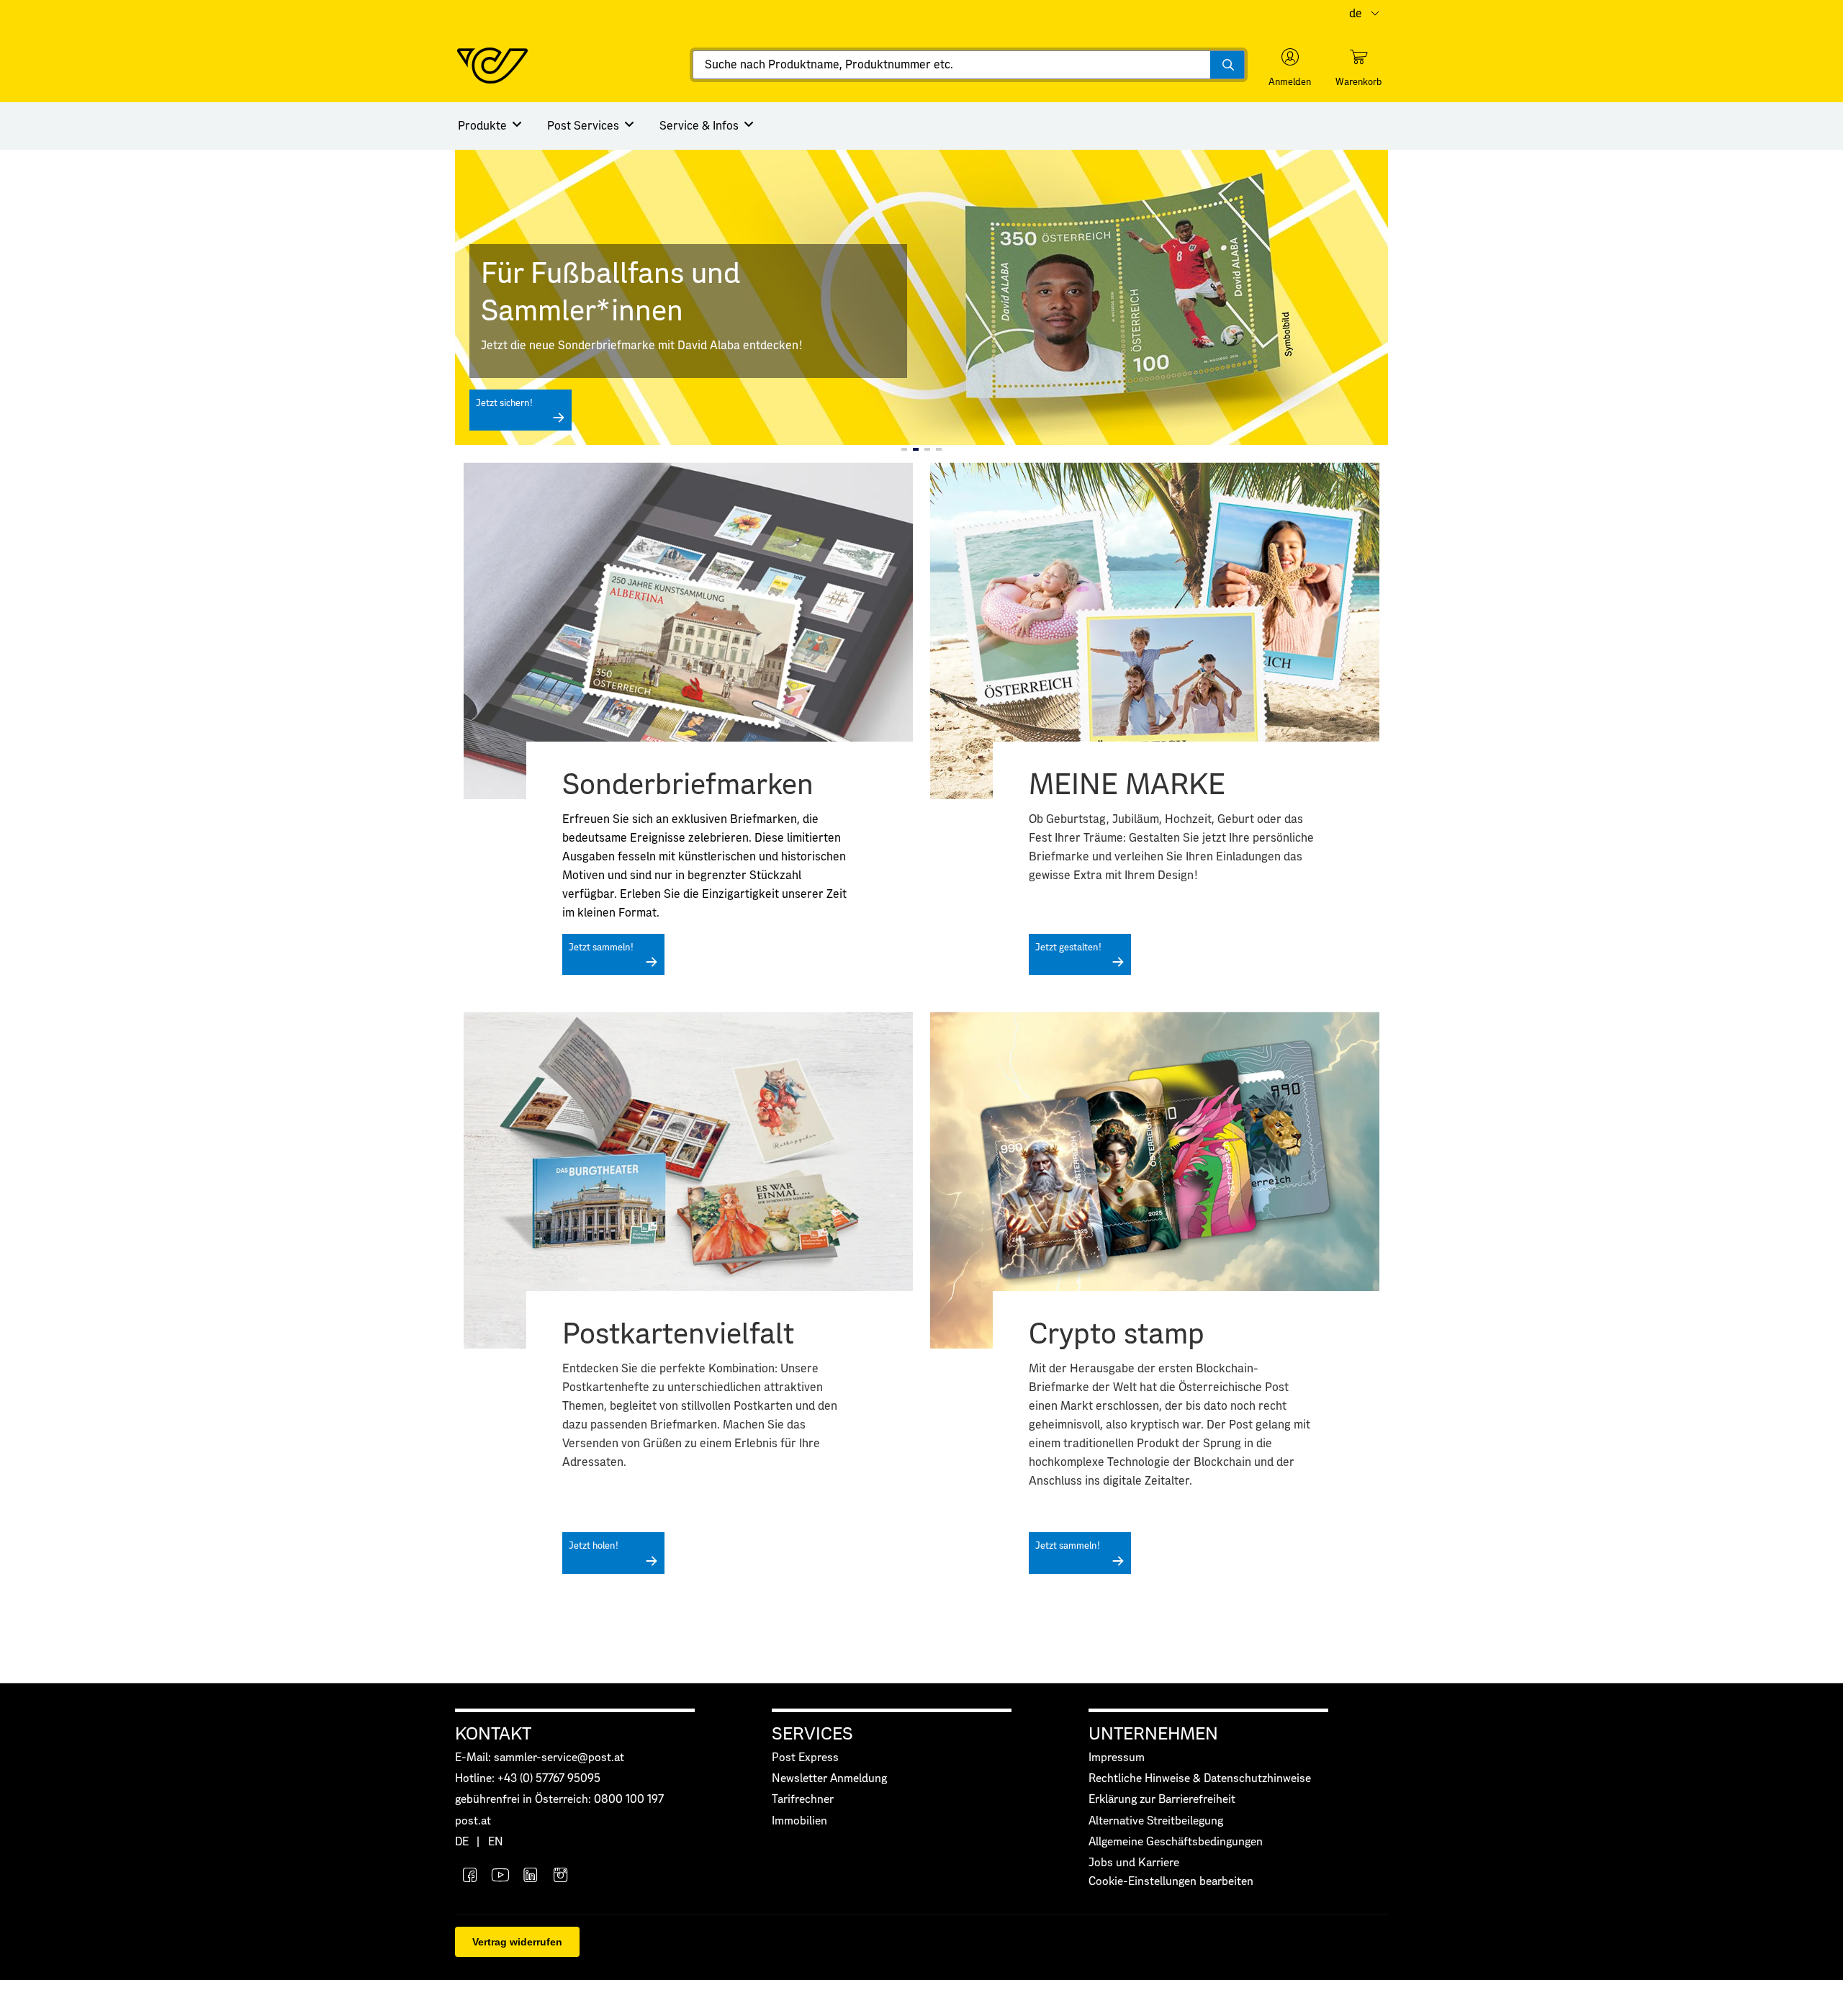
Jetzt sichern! (504, 404)
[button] (1290, 68)
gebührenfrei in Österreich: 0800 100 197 (559, 1800)
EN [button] (496, 1842)
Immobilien (799, 1821)
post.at (473, 1821)
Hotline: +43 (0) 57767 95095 (528, 1779)
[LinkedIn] (531, 1877)
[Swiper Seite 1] (904, 449)
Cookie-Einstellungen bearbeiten (1171, 1882)
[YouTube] (500, 1877)
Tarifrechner (803, 1800)
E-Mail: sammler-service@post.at (540, 1758)
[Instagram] (561, 1877)
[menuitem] (491, 126)
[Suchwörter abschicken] (1227, 65)
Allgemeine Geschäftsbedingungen (1176, 1842)
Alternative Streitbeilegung (1156, 1821)
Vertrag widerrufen (517, 1942)
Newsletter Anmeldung (829, 1779)
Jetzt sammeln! (601, 948)
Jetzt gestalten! (1068, 948)
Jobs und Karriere (1134, 1863)
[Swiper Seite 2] (916, 449)
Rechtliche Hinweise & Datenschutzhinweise (1200, 1779)
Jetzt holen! (594, 1546)
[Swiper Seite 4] (939, 449)
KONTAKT (493, 1734)
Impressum (1117, 1758)
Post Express (805, 1758)
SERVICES (812, 1734)
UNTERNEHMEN (1153, 1734)
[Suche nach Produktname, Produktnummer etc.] (1227, 65)
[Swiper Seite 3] (927, 449)
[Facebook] (470, 1877)
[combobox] (969, 65)
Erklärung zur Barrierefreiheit (1162, 1800)
